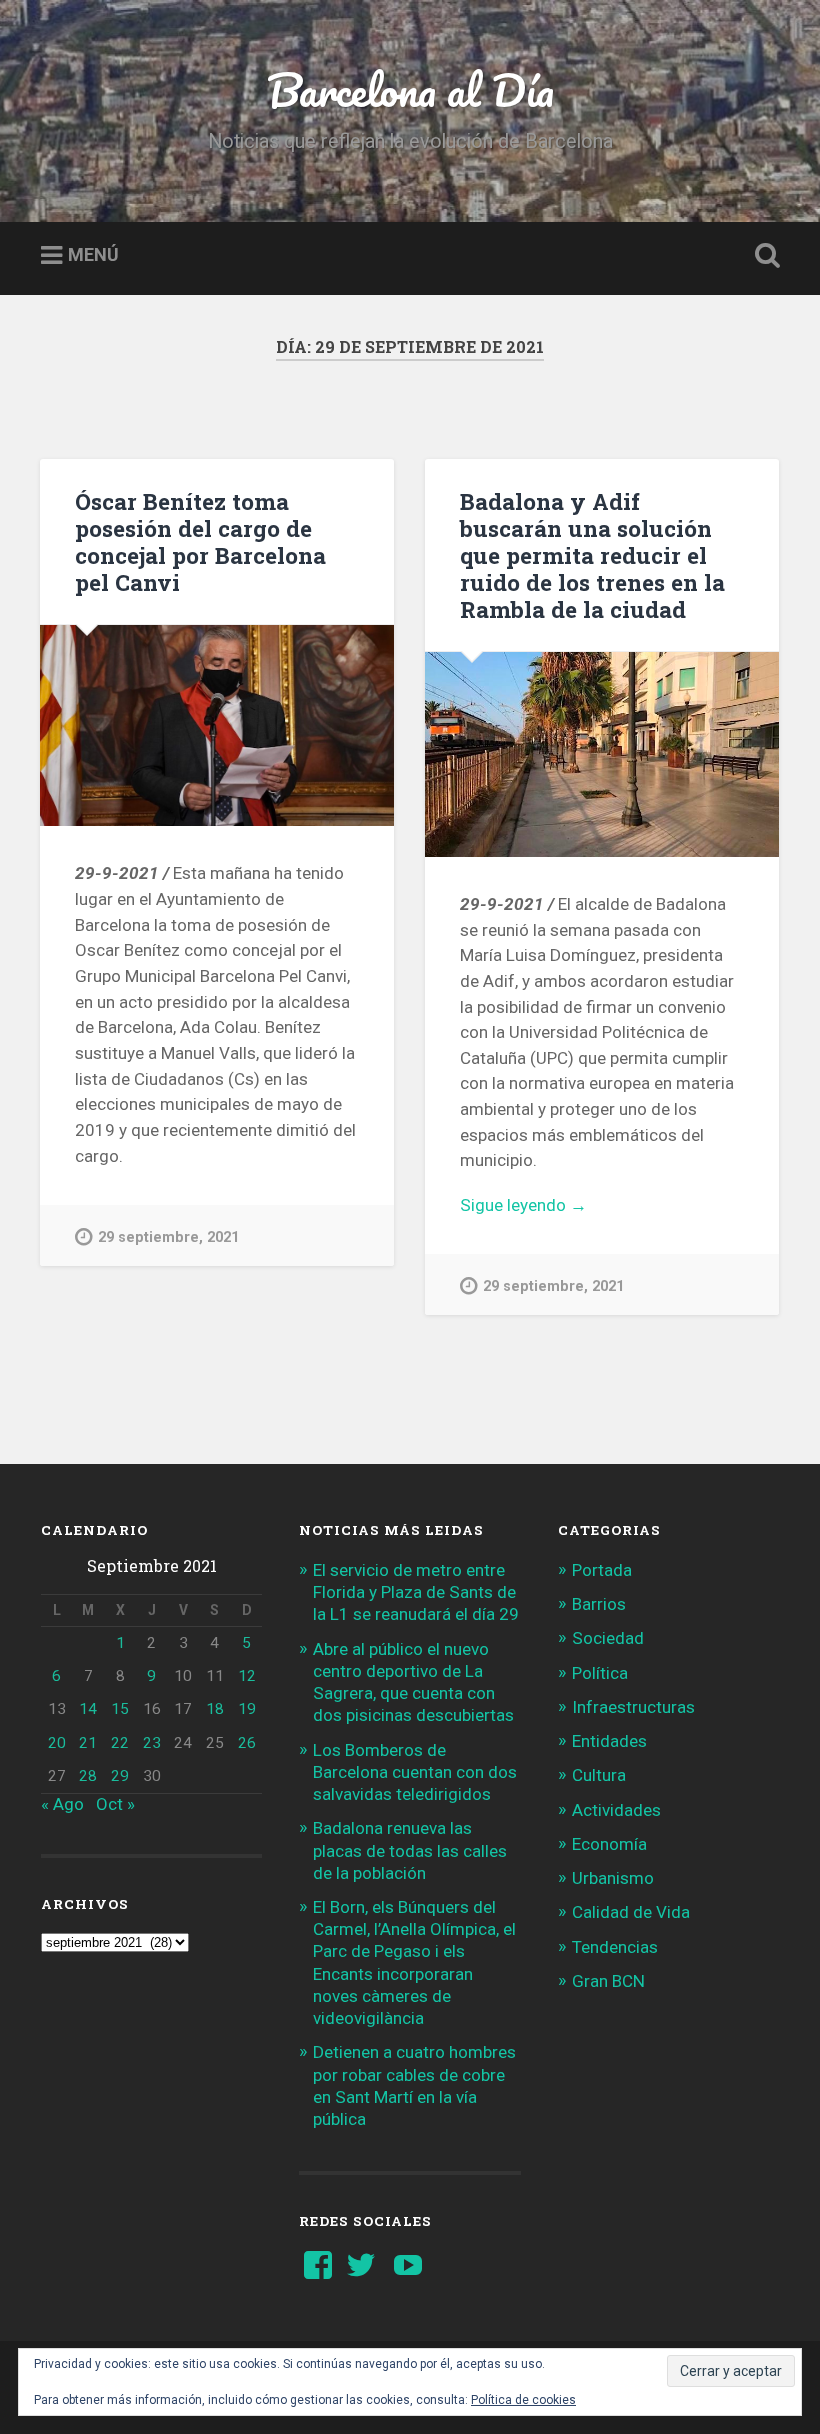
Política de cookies (523, 2400)
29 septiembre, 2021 (168, 1237)
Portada (602, 1570)
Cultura (599, 1775)
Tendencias (615, 1947)
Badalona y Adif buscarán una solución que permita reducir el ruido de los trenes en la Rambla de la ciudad (592, 555)
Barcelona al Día (410, 89)
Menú (93, 255)
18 (215, 1709)
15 (120, 1709)
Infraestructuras (633, 1707)
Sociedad (608, 1638)
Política (600, 1673)
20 (57, 1743)
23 (152, 1743)
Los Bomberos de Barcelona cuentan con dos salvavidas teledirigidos (415, 1772)
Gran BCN (608, 1981)
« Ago (62, 1804)
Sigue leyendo (553, 1206)
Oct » (115, 1804)
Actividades (616, 1810)
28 (88, 1776)
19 (247, 1709)
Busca (763, 256)
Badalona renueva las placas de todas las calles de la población (410, 1850)
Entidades (609, 1741)
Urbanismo (613, 1878)
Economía (609, 1844)
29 (120, 1776)
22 (120, 1743)
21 (88, 1743)
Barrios (599, 1604)
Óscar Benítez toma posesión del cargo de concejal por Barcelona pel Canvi (200, 541)
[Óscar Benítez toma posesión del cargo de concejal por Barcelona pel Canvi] (217, 725)
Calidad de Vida (631, 1912)
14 (88, 1709)
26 (247, 1743)
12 (247, 1676)
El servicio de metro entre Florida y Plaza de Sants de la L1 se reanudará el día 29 (416, 1592)
